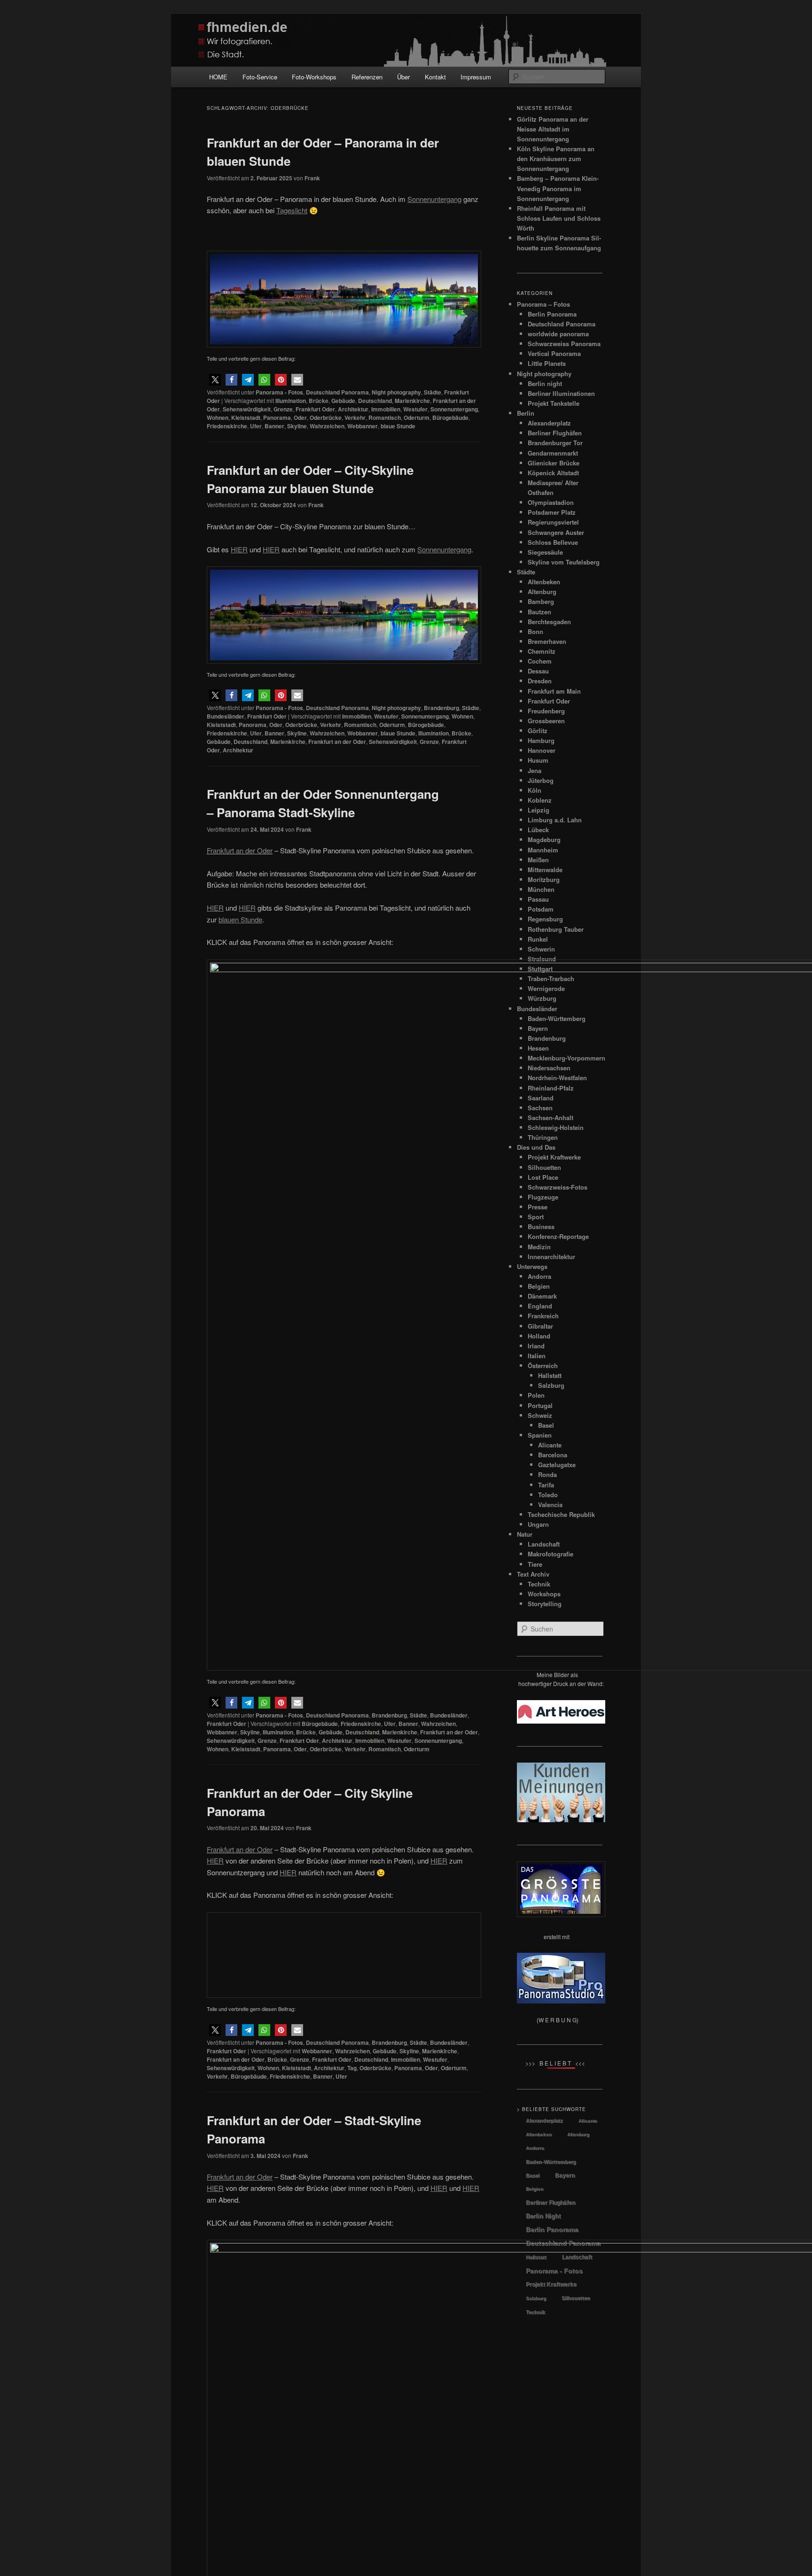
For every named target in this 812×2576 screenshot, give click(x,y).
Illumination (291, 401)
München (541, 889)
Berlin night (545, 383)
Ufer (256, 426)
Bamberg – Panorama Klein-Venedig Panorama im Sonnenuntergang (558, 188)
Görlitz (538, 731)
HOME (218, 77)
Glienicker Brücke (554, 463)
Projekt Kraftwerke (551, 2284)
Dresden (540, 681)
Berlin (526, 413)
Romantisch (385, 418)
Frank (312, 178)
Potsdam (541, 909)
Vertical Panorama (554, 353)
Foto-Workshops (314, 77)
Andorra (535, 2148)
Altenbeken (544, 582)
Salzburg (536, 2298)
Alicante (588, 2121)
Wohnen (218, 418)
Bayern (565, 2175)
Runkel (538, 939)
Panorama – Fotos (543, 304)
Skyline (297, 426)
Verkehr (355, 418)
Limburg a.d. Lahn (555, 820)
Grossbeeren (546, 721)
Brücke (319, 401)
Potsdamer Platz (552, 512)
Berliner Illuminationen (561, 393)
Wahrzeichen (327, 426)
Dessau (538, 671)
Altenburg (542, 592)
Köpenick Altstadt (553, 473)
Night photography (396, 392)
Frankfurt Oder (315, 409)
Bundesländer (226, 716)
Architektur (353, 409)
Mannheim (543, 850)
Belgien (535, 2189)
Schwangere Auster (556, 532)
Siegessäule (545, 552)
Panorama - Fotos (279, 392)
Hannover (542, 750)
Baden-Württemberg (551, 2162)
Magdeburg (544, 839)
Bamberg (541, 601)
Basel (533, 2175)
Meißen (538, 860)
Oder (300, 418)
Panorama (277, 418)
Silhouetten (576, 2298)
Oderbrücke (326, 418)
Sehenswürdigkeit (247, 409)
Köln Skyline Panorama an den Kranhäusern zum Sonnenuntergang (556, 159)
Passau (538, 899)
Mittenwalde (545, 870)
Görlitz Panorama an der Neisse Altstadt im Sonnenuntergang (553, 129)
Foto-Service (260, 77)
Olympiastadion (551, 502)
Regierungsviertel (553, 522)
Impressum (476, 77)
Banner (274, 426)
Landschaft (577, 2257)
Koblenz (540, 800)
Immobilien (386, 409)
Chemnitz (542, 651)
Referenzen (367, 77)
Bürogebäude (450, 418)
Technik (535, 2312)
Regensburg (545, 919)
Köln (535, 790)
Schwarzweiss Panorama (564, 344)
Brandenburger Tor (555, 443)
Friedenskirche (227, 426)
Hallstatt (536, 2257)
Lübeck (538, 830)
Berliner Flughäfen (555, 433)
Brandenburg (441, 708)
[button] (215, 380)
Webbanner (363, 426)
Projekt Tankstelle (554, 403)
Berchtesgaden (549, 622)
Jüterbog (541, 780)
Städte (433, 392)
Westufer (415, 409)
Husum (538, 760)
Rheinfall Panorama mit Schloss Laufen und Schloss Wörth (559, 218)
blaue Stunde (398, 426)
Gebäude (343, 401)
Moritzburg (544, 879)
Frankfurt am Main (554, 691)
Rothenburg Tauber (556, 929)
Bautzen (539, 612)
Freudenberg (546, 711)
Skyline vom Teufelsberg (564, 562)
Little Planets (547, 363)
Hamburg (541, 740)
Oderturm (417, 418)
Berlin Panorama (552, 314)
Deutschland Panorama (337, 392)
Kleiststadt (246, 418)
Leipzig (539, 810)
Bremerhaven (547, 641)
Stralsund (542, 959)
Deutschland (375, 401)
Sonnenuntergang (454, 409)
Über (403, 77)
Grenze (283, 409)
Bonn (535, 631)
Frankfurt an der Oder (337, 742)
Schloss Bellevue (553, 542)
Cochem (540, 661)
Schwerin (541, 949)
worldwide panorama (558, 334)
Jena (535, 770)
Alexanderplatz (549, 423)
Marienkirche (412, 401)
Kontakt (435, 77)
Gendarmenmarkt (553, 453)
